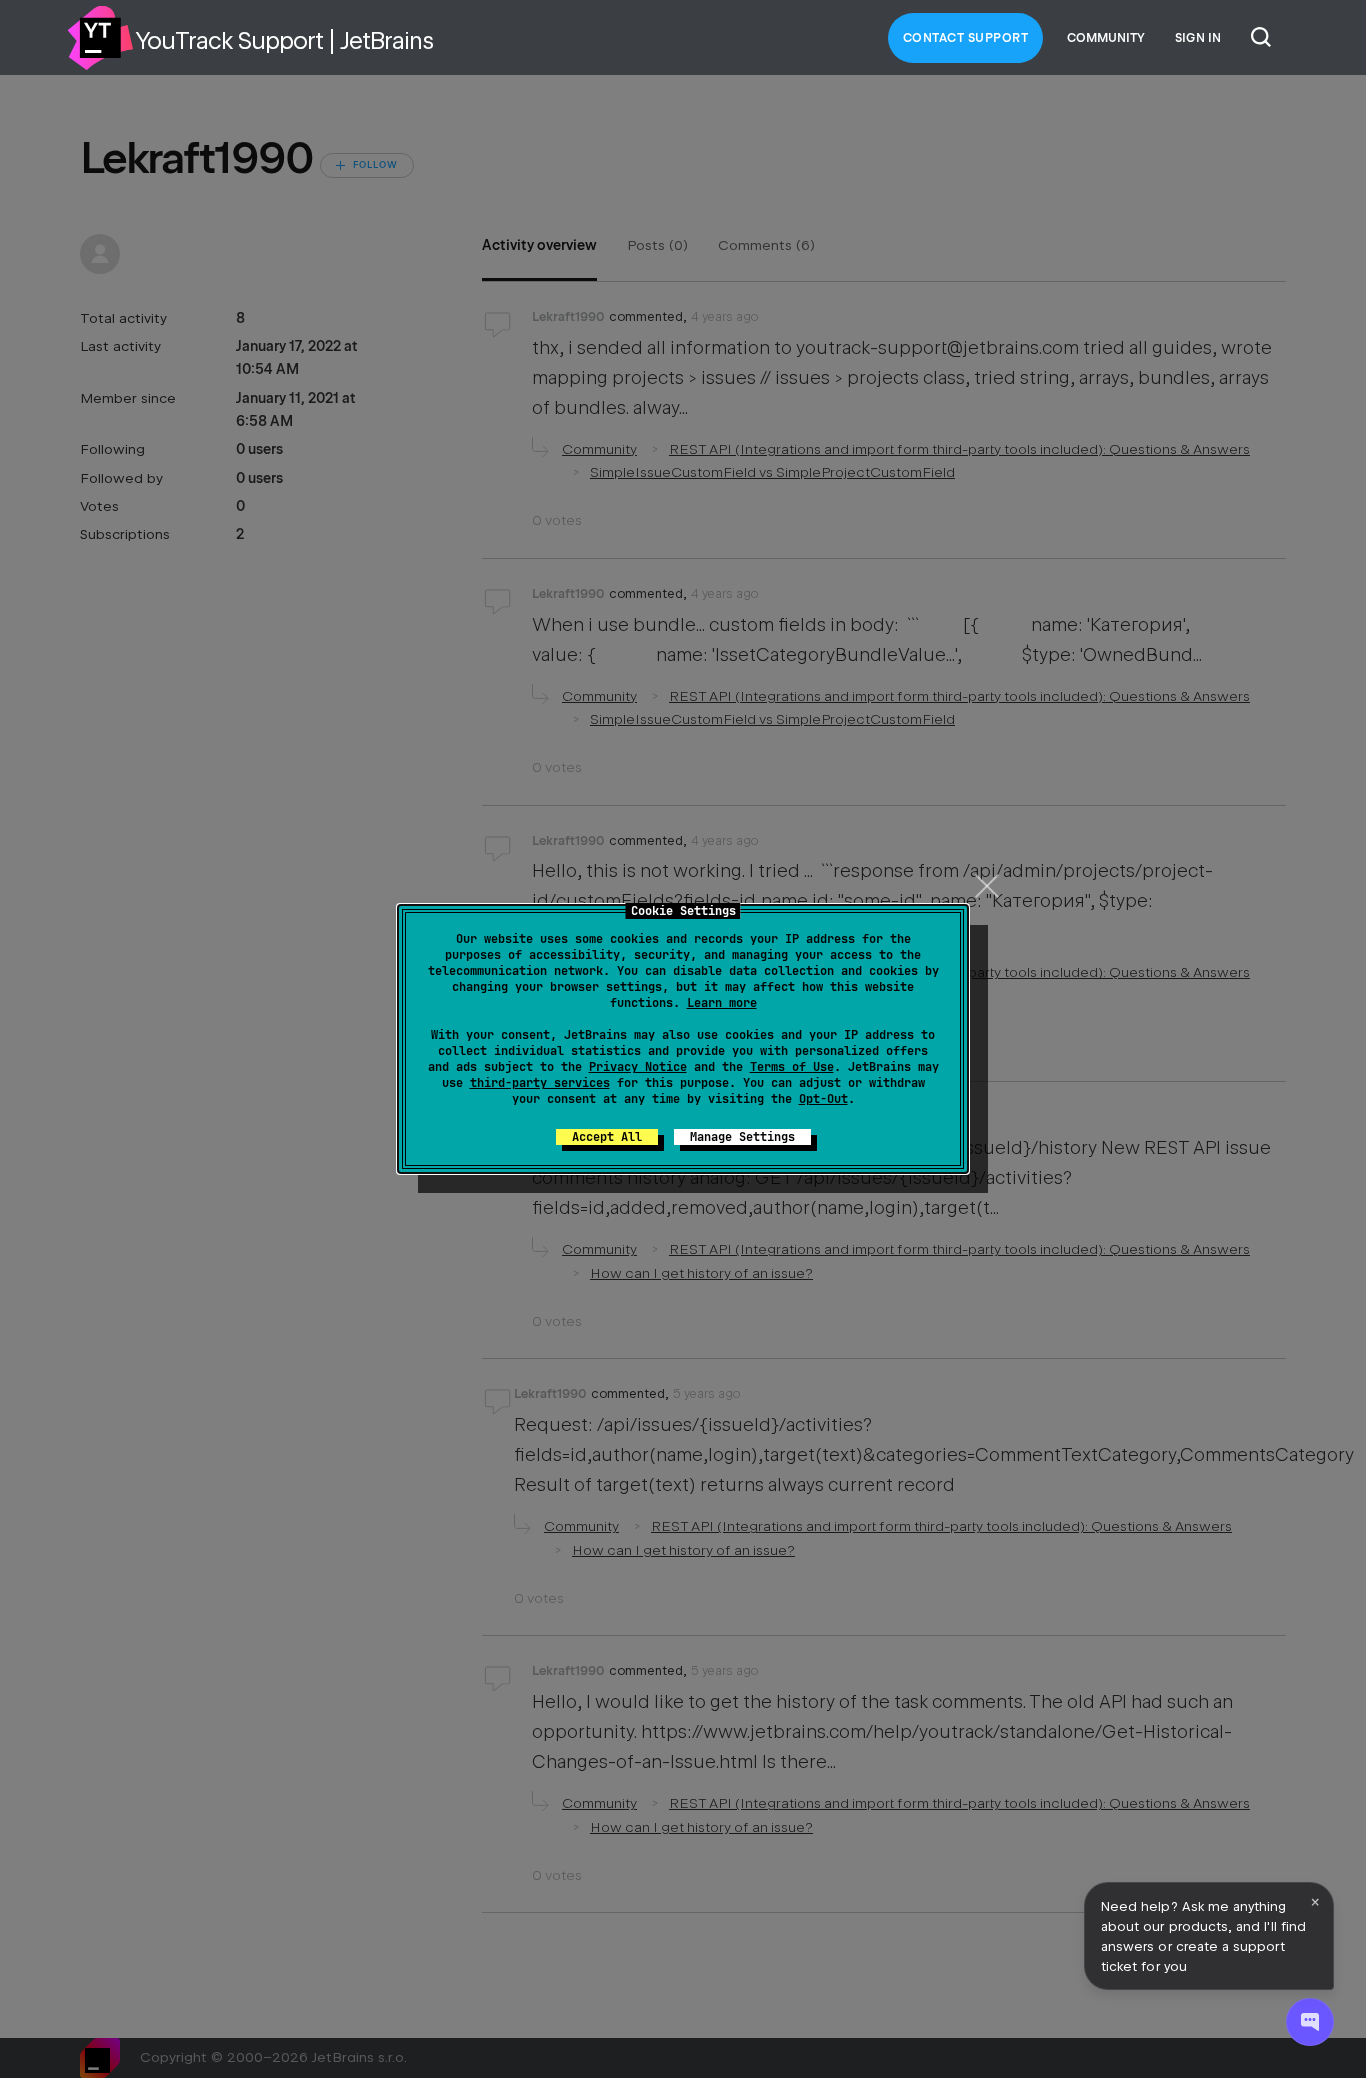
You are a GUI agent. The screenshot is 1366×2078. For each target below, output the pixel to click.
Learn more (722, 1003)
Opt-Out (823, 1099)
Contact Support (966, 38)
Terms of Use (792, 1067)
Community (1106, 38)
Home (100, 38)
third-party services (540, 1083)
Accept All (607, 1137)
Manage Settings (742, 1137)
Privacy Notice (638, 1067)
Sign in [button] (1198, 38)
